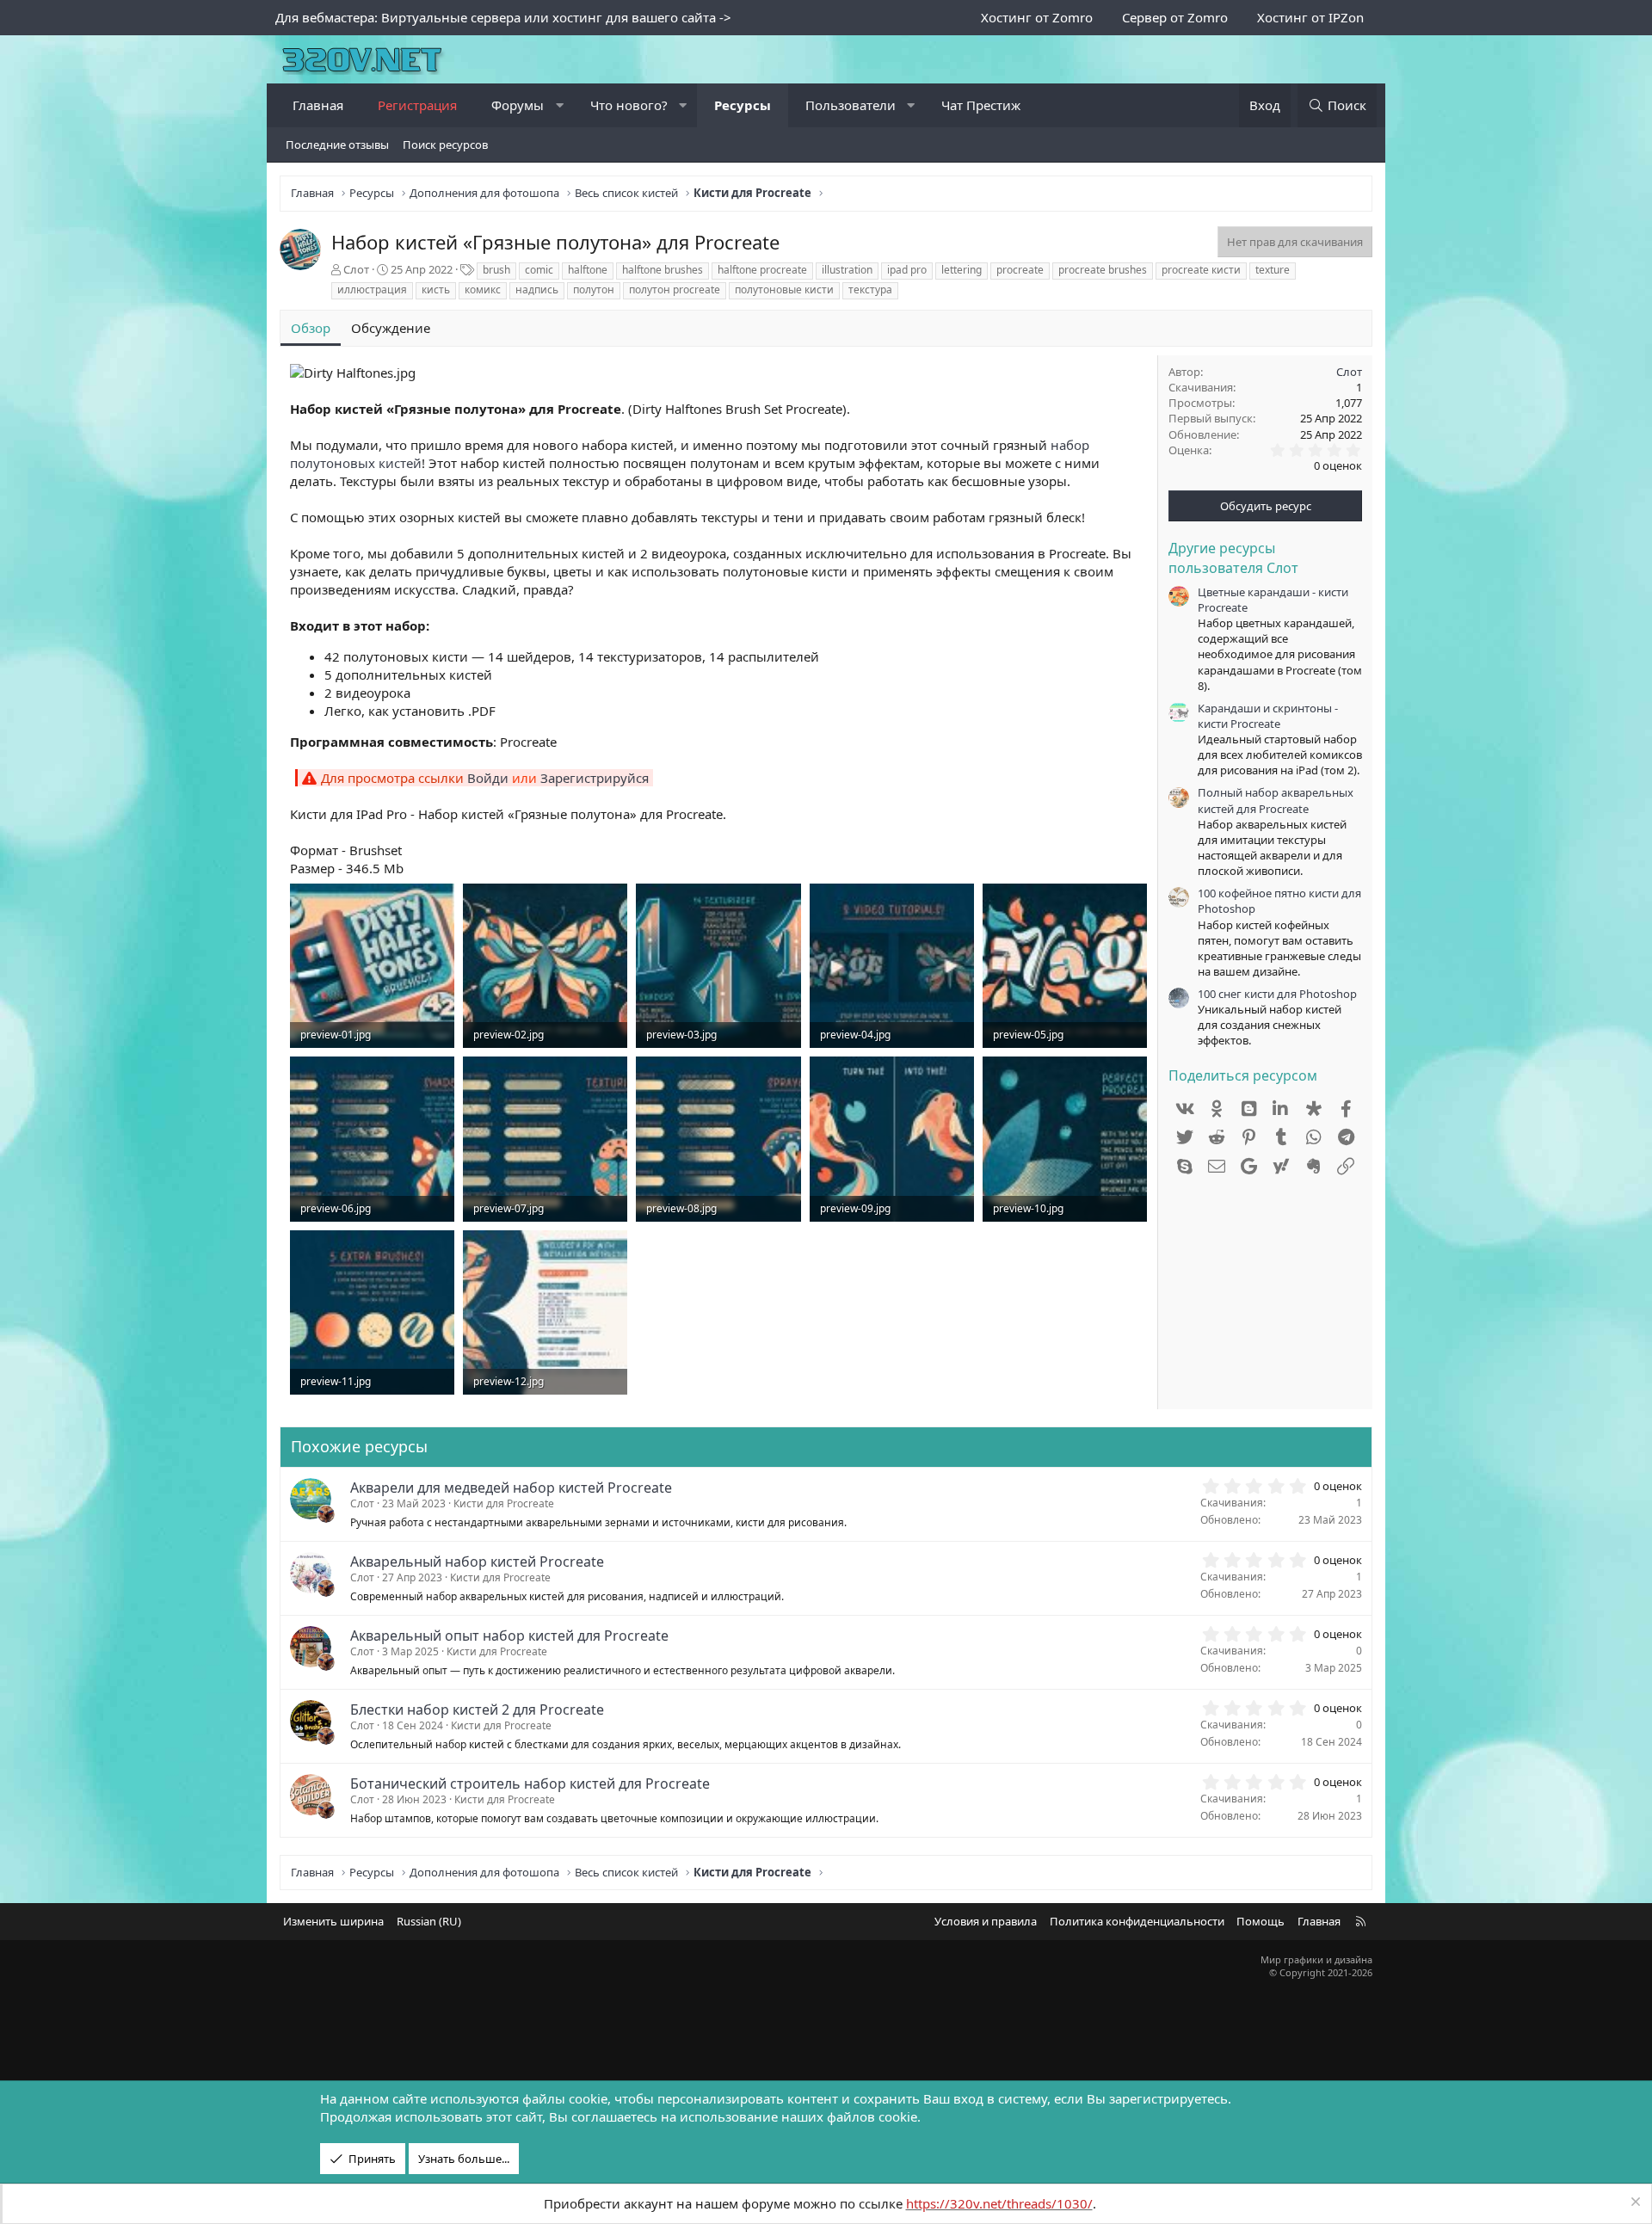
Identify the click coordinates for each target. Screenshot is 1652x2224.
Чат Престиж (981, 105)
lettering (962, 270)
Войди (488, 778)
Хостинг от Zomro (1037, 17)
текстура (870, 290)
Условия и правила (986, 1921)
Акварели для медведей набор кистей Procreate (511, 1488)
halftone (588, 270)
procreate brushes (1103, 270)
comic (539, 270)
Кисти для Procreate (504, 1503)
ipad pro (907, 270)
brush (496, 270)
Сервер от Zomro (1175, 17)
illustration (847, 270)
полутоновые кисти (784, 290)
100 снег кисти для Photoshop (1277, 994)
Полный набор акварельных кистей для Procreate (1276, 800)
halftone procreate (762, 270)
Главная (318, 105)
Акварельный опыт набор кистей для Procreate (509, 1636)
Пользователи (851, 105)
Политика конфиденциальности (1137, 1921)
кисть (436, 290)
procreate (1020, 270)
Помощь (1261, 1921)
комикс (483, 290)
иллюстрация (372, 290)
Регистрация (417, 105)
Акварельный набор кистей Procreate (477, 1562)
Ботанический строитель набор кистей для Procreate (530, 1784)
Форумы (518, 105)
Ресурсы (743, 105)
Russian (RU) (429, 1921)
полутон (594, 290)
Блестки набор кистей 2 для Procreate (477, 1710)
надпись (537, 290)
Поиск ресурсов (445, 145)
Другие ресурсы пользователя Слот (1233, 558)
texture (1273, 270)
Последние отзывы (337, 145)
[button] (560, 105)
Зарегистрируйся (595, 778)
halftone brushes (663, 270)
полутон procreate (675, 290)
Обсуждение (391, 328)
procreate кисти (1201, 270)
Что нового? (629, 105)
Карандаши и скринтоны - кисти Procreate (1268, 716)
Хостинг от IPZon (1310, 17)
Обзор (311, 328)
